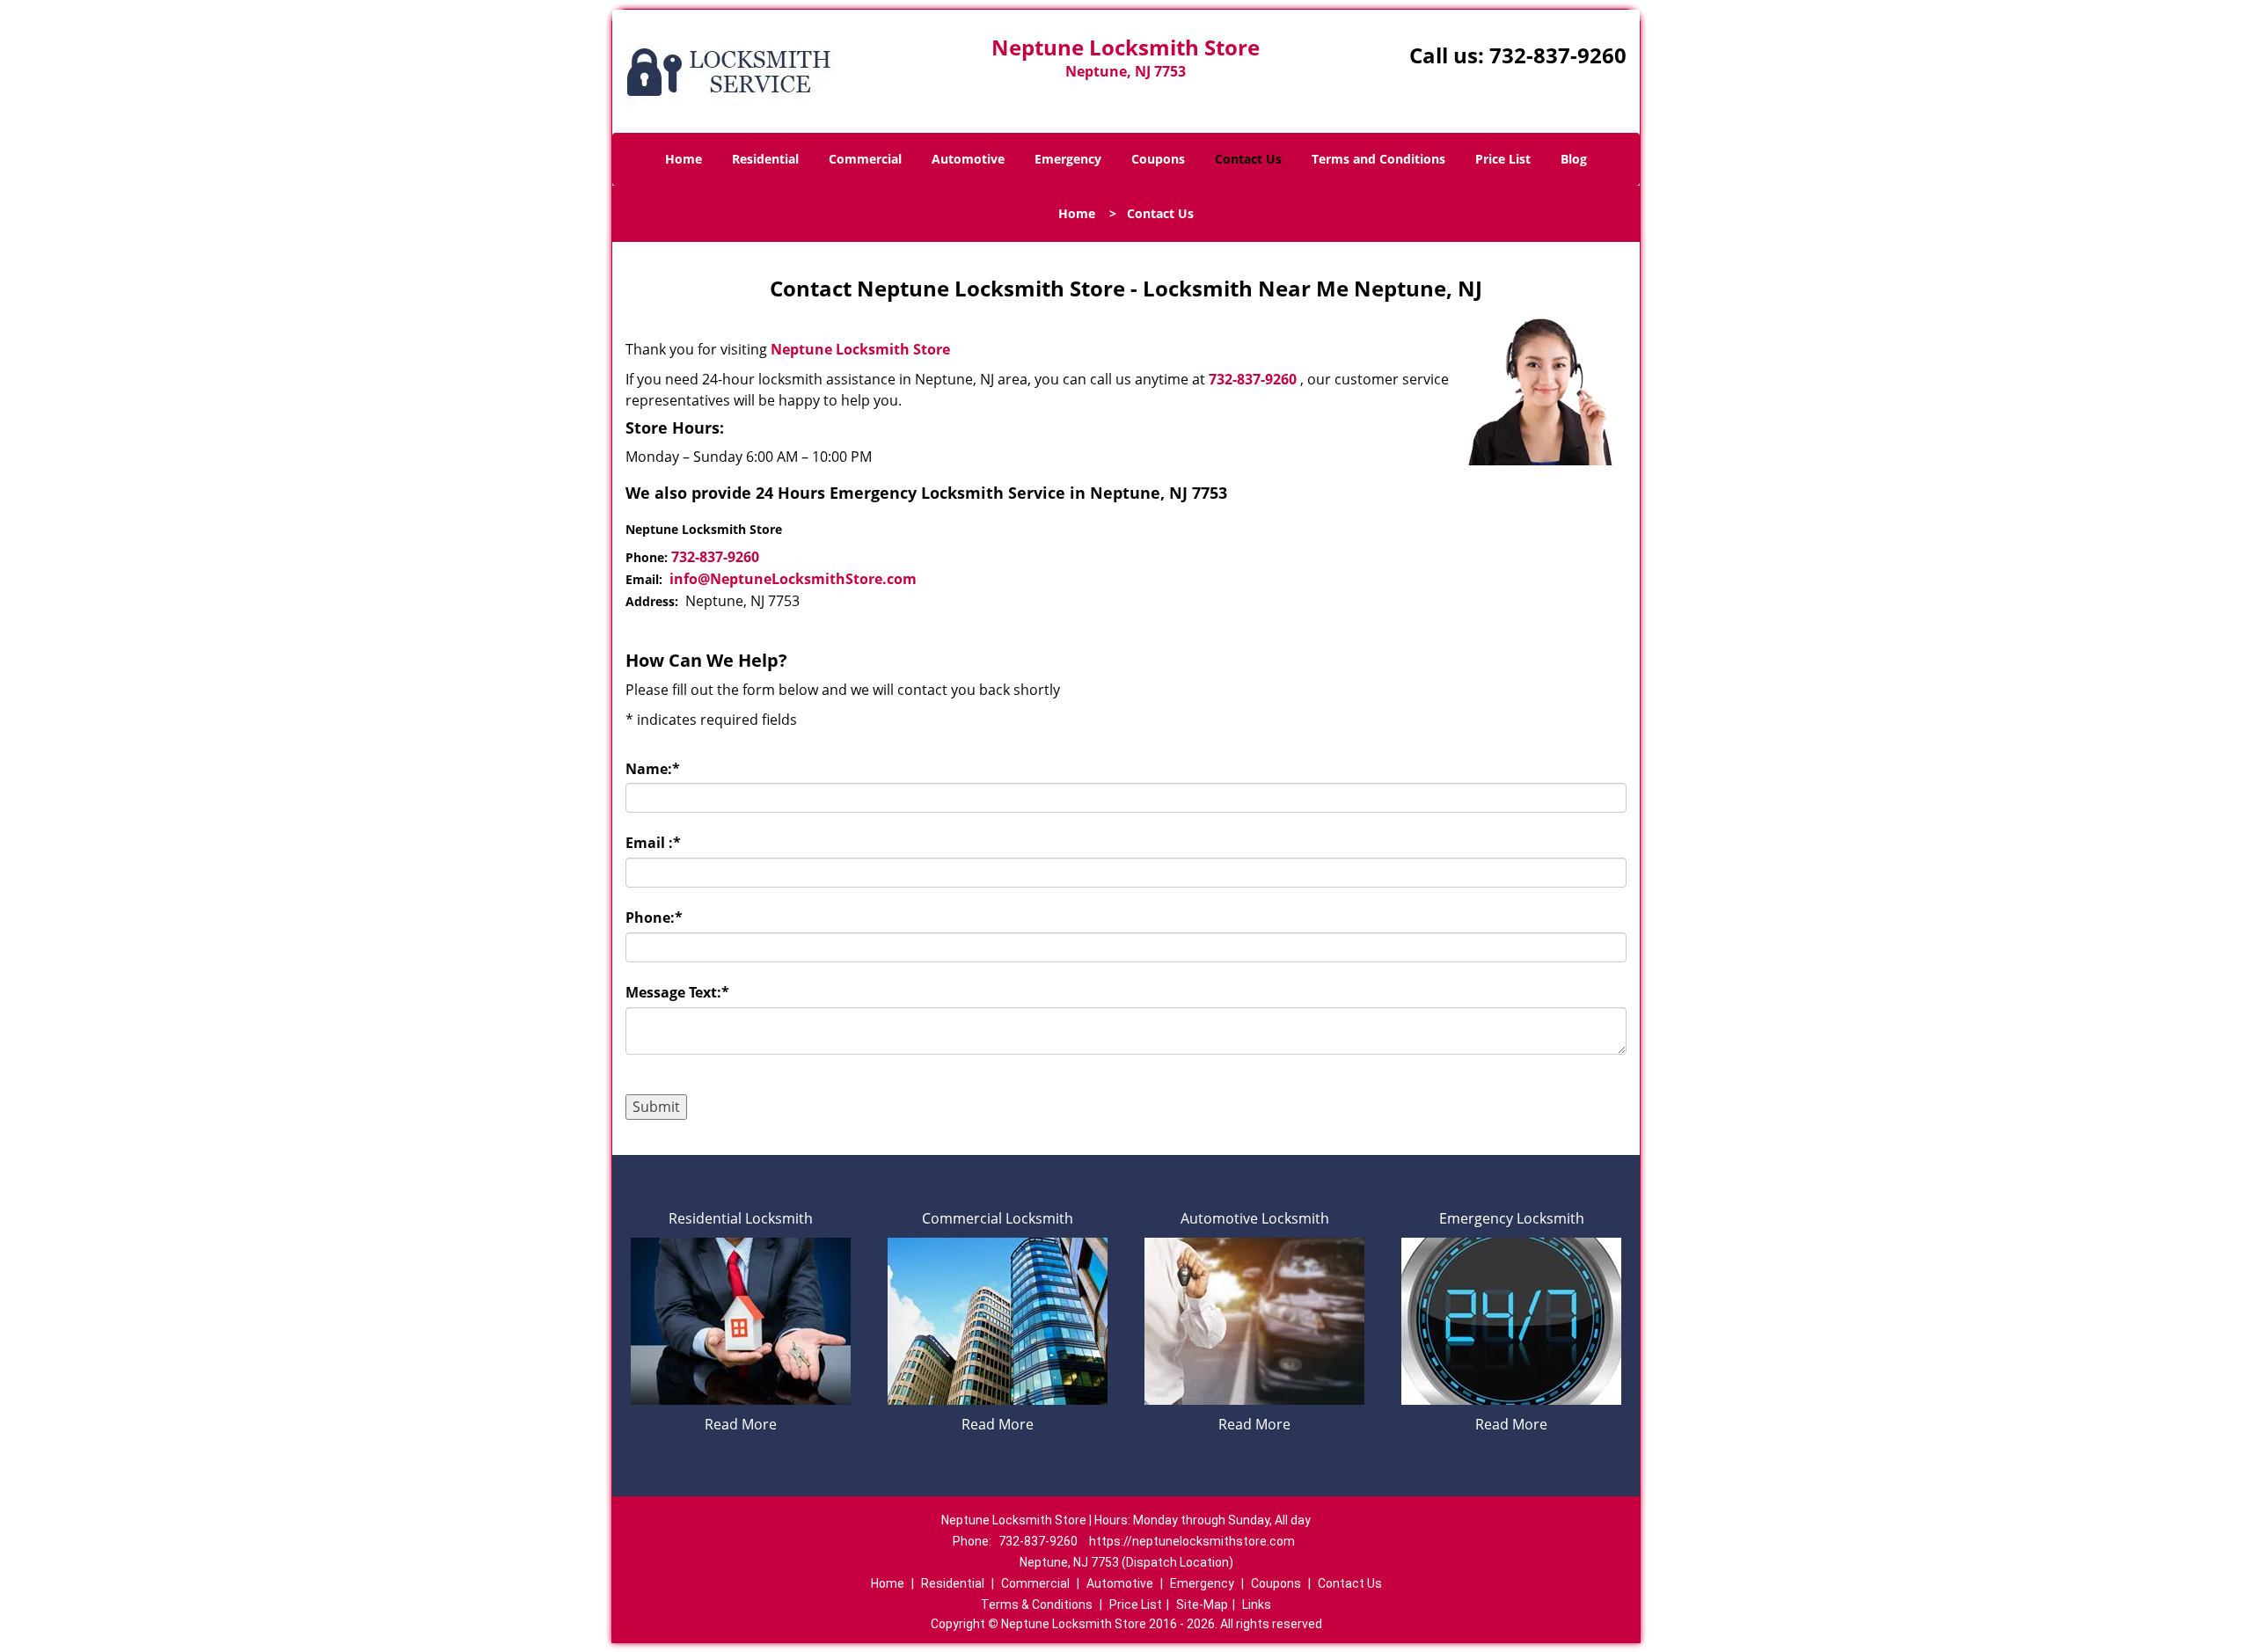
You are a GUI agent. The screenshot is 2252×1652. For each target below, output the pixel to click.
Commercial (865, 159)
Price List (1503, 159)
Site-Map (1202, 1604)
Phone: (654, 917)
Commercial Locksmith (998, 1218)
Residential (765, 159)
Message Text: (677, 992)
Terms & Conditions (1037, 1604)
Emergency (1068, 159)
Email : (653, 843)
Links (1257, 1604)
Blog (1574, 159)
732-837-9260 (1558, 55)
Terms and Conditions (1378, 159)
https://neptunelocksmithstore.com (1192, 1541)
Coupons (1158, 159)
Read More (741, 1424)
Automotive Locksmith (1255, 1218)
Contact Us (1248, 159)
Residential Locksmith (741, 1218)
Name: (653, 769)
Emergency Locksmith (1512, 1218)
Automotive (968, 159)
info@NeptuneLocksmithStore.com (793, 579)
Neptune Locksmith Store (860, 349)
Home (684, 159)
